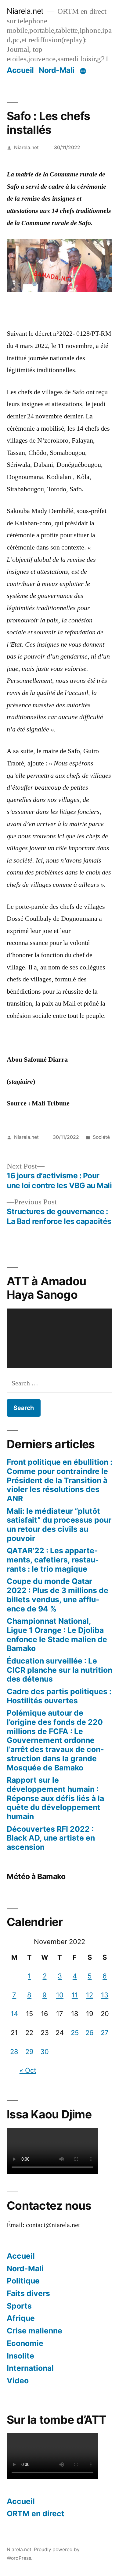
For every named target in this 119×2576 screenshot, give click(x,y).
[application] (60, 1338)
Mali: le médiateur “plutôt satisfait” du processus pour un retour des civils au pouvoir (59, 1525)
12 (90, 1995)
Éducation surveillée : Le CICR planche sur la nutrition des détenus (60, 1670)
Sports (19, 2306)
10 (60, 1995)
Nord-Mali (57, 70)
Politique (23, 2281)
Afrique (21, 2318)
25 (75, 2033)
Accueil (20, 70)
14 (14, 2014)
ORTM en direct (36, 2514)
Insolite (20, 2356)
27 (105, 2033)
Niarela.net (25, 11)
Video (18, 2381)
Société (101, 1137)
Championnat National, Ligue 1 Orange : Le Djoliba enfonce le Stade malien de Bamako (57, 1635)
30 (45, 2052)
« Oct (28, 2070)
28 (14, 2052)
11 (75, 1995)
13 (105, 1995)
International (30, 2368)
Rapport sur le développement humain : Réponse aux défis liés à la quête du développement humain (55, 1798)
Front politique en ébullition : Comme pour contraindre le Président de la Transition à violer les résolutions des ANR (60, 1480)
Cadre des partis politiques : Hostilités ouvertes (59, 1696)
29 (29, 2052)
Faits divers (28, 2293)
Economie (25, 2343)
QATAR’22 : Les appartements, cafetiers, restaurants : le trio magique (53, 1560)
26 (90, 2033)
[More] (83, 71)
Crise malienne (34, 2331)
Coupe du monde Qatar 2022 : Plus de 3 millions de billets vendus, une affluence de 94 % (58, 1595)
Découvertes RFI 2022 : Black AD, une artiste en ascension (51, 1838)
